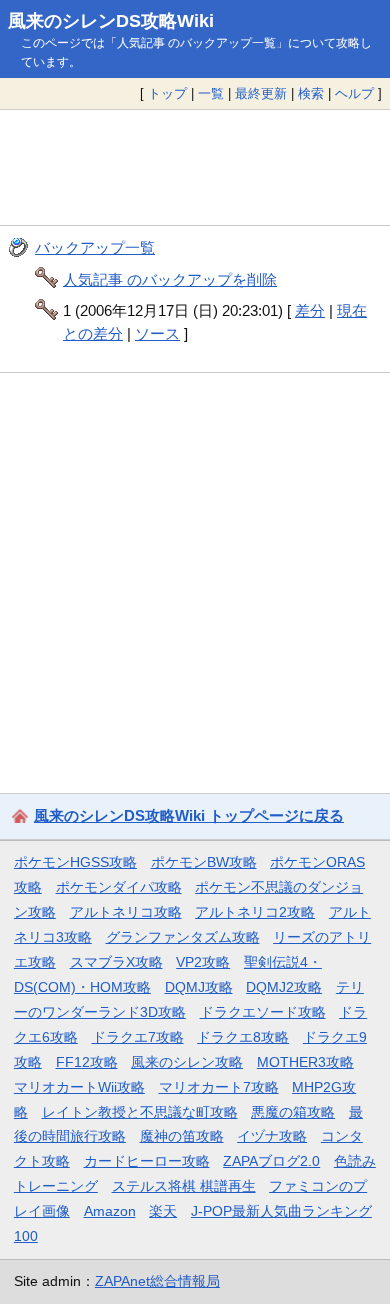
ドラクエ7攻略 (138, 1037)
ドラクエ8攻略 (243, 1037)
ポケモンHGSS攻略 (75, 862)
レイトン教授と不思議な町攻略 (140, 1112)
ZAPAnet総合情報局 (157, 1281)
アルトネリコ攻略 (126, 912)
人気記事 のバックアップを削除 (170, 279)
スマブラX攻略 (116, 962)
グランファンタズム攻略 (183, 937)
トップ (167, 93)
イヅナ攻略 (272, 1136)
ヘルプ (354, 93)
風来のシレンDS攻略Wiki (111, 21)
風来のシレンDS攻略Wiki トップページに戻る (189, 815)
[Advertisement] (195, 168)
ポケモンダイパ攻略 (119, 887)
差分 (310, 310)
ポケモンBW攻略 (204, 862)
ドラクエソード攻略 (263, 1012)
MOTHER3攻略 (305, 1062)
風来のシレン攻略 (187, 1062)
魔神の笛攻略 (182, 1136)
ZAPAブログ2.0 (271, 1161)
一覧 (211, 93)
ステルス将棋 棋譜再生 (184, 1186)
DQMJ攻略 (199, 987)
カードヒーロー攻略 (147, 1161)
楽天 (163, 1211)
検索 (311, 93)
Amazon (110, 1211)
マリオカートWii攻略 (79, 1087)
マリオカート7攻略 (219, 1087)
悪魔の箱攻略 (293, 1112)
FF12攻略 (87, 1062)
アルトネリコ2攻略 (255, 912)
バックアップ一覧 (95, 247)
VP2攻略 (203, 962)
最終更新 (261, 93)
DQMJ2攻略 (284, 987)
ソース (157, 333)
